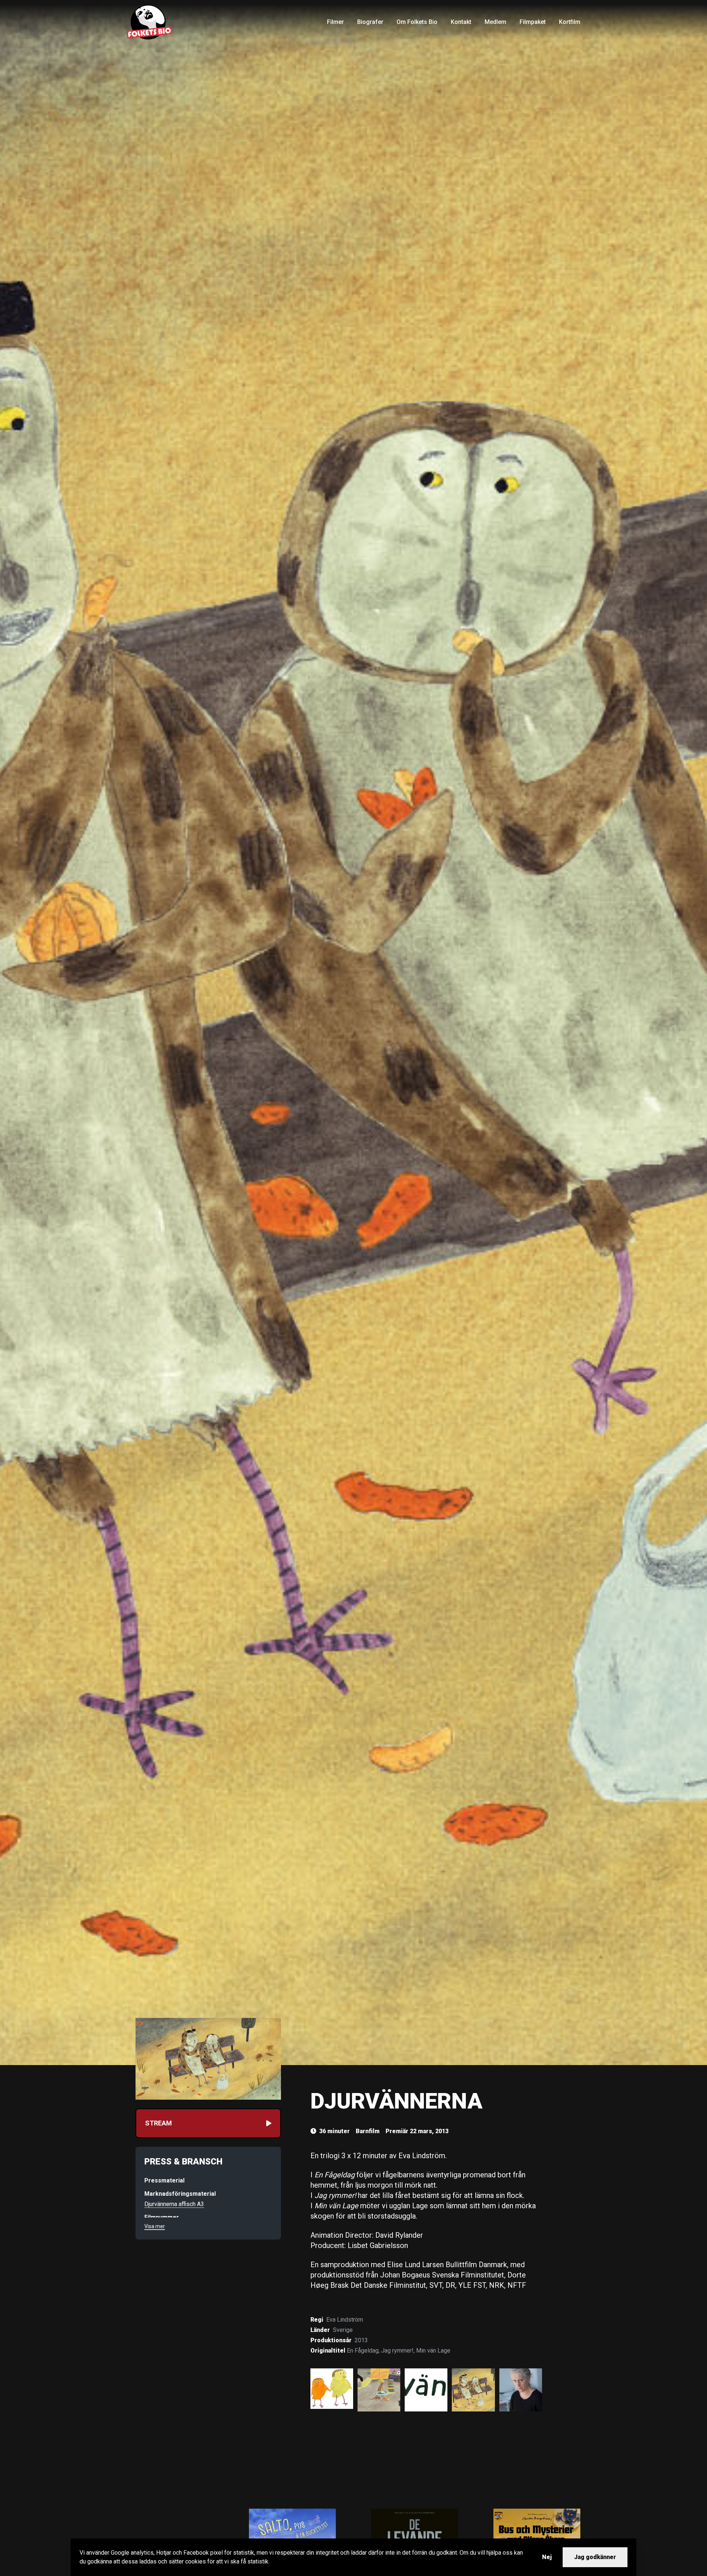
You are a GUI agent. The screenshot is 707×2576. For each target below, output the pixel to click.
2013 (361, 2340)
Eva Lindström (345, 2320)
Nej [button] (547, 2557)
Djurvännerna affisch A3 (174, 2204)
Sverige (343, 2330)
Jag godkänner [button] (595, 2557)
